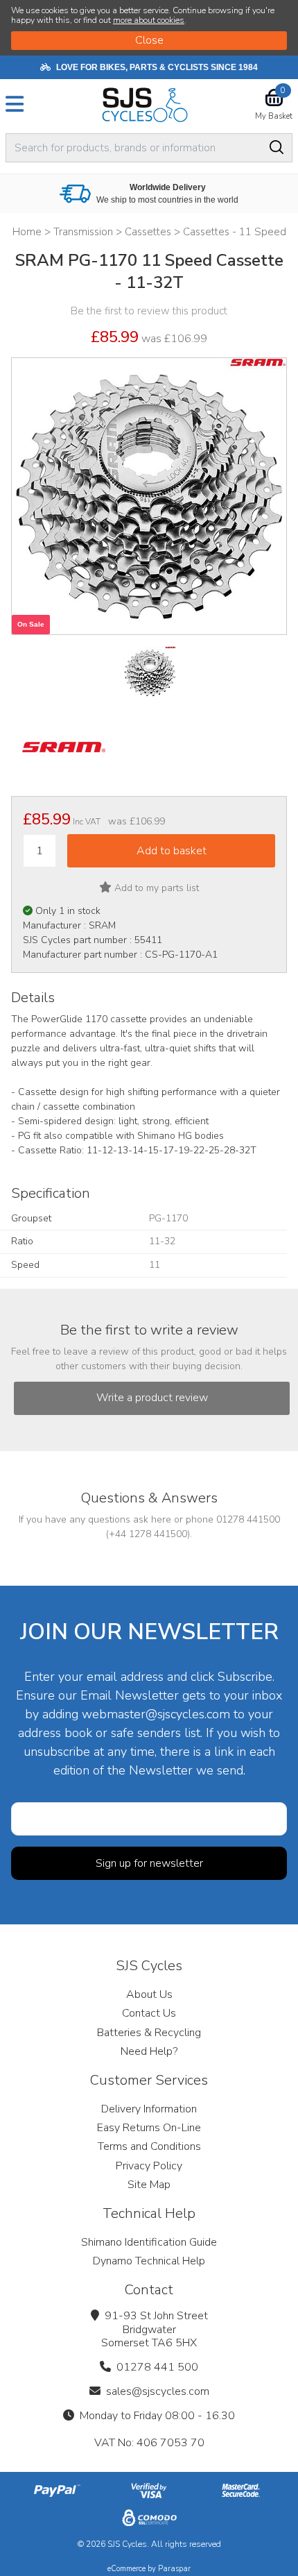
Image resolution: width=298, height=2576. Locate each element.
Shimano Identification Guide (149, 2242)
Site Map (149, 2185)
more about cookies (149, 20)
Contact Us (149, 2013)
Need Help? (149, 2051)
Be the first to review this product (149, 311)
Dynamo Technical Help (149, 2261)
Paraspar (174, 2569)
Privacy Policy (149, 2166)
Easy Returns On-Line (149, 2128)
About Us (149, 1994)
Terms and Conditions (149, 2146)
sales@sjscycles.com (158, 2391)
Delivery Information (149, 2109)
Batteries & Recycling (149, 2033)
